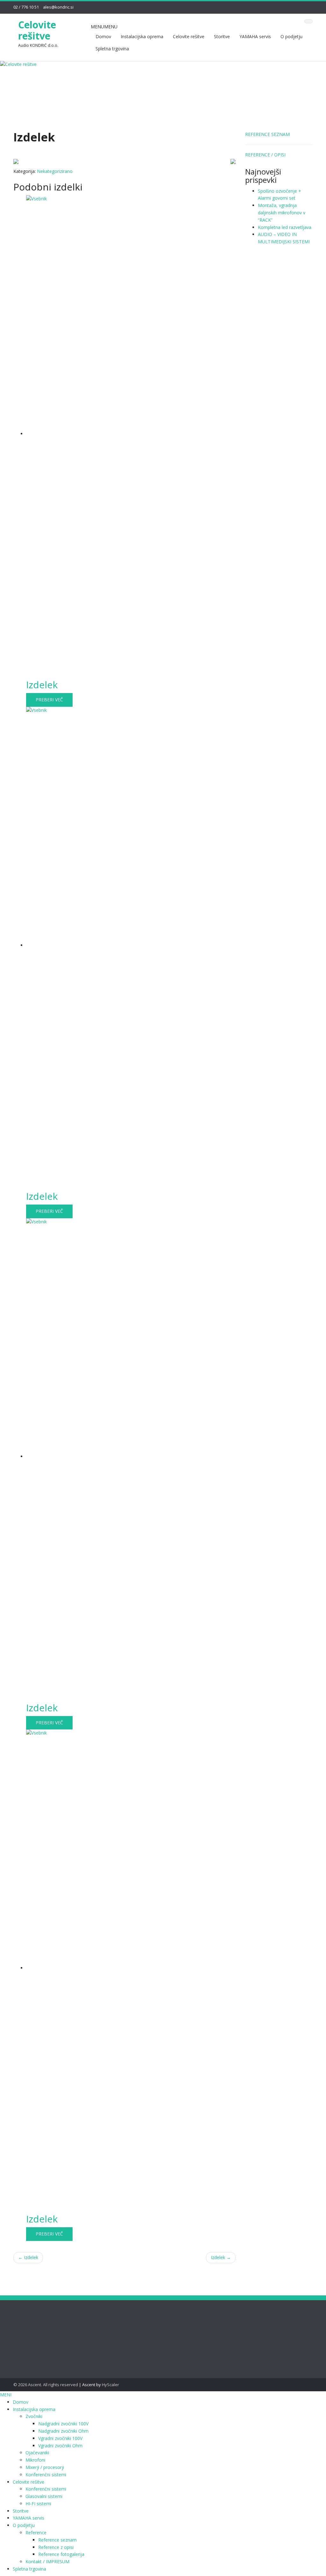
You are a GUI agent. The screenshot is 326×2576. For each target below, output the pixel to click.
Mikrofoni (35, 2460)
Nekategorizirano (55, 171)
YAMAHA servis (255, 36)
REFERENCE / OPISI (265, 155)
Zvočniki (34, 2416)
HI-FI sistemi (38, 2504)
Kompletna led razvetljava (285, 227)
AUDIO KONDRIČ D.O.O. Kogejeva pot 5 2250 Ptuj (111, 2331)
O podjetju (291, 36)
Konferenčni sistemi (46, 2475)
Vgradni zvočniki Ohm (60, 2446)
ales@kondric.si (58, 7)
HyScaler (110, 2385)
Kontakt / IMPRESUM (47, 2562)
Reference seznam (57, 2540)
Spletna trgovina (112, 49)
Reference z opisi (56, 2547)
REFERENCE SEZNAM (267, 134)
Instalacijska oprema (142, 36)
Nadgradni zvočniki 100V (63, 2424)
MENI (6, 2395)
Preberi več (49, 700)
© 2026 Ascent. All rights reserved (46, 2385)
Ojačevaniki (37, 2453)
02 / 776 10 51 (26, 7)
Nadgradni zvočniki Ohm (63, 2431)
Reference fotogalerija (61, 2554)
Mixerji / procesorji (45, 2467)
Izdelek (28, 2257)
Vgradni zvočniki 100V (60, 2438)
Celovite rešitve (37, 30)
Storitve (222, 36)
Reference (36, 2533)
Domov (103, 36)
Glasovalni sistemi (44, 2496)
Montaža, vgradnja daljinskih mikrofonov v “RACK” (282, 213)
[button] (104, 27)
